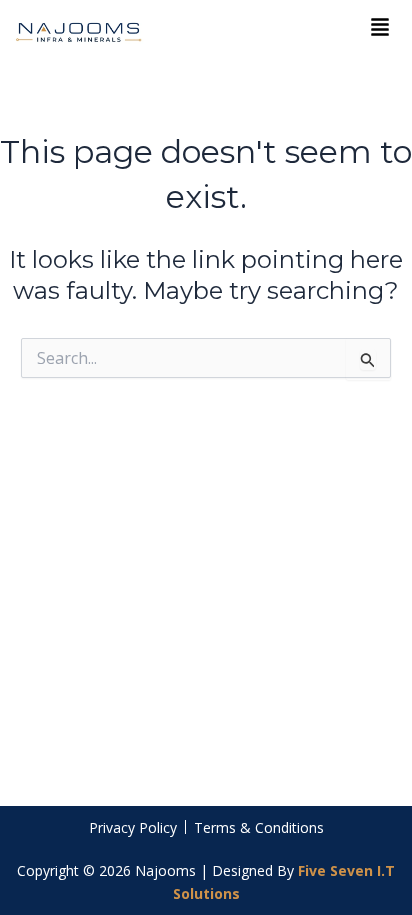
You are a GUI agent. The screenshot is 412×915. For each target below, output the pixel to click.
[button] (380, 28)
